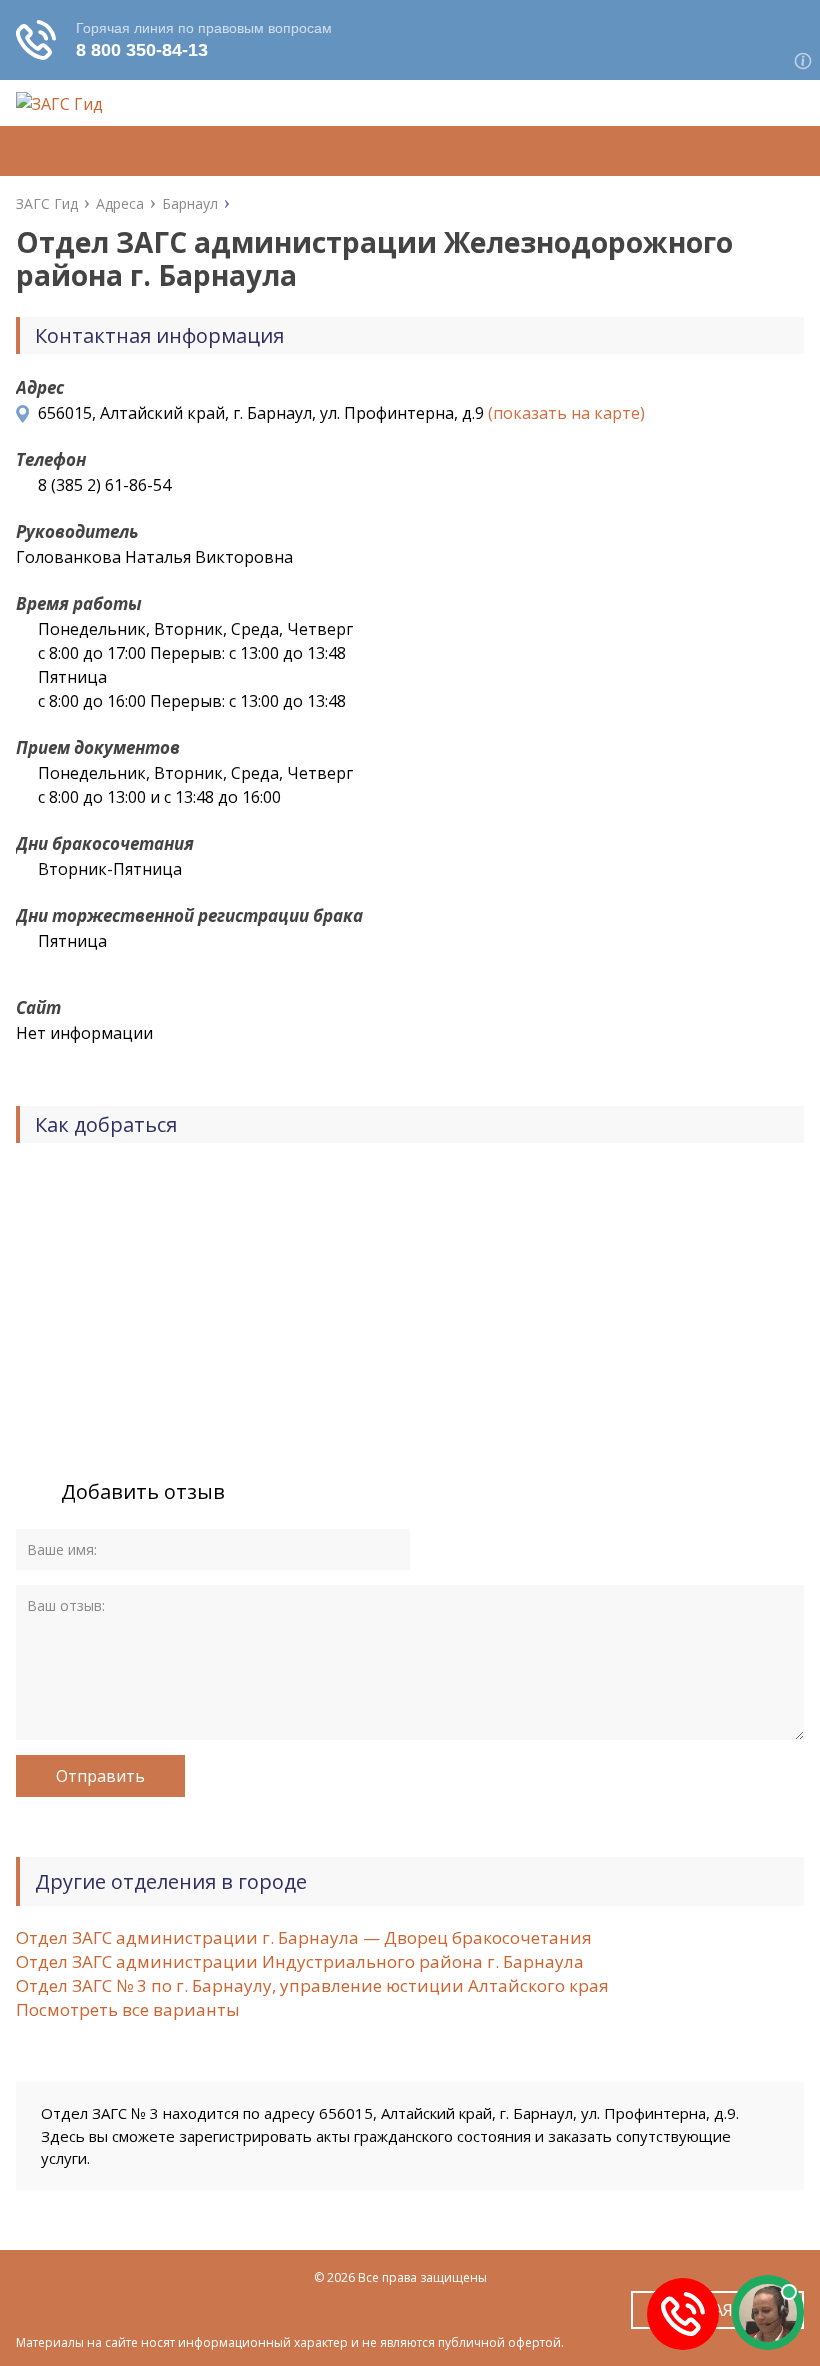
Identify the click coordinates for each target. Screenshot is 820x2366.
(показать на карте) (566, 413)
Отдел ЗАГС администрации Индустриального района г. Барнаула (300, 1961)
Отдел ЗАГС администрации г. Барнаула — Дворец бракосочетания (304, 1937)
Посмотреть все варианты (128, 2009)
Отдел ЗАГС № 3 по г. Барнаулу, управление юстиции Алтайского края (312, 1985)
